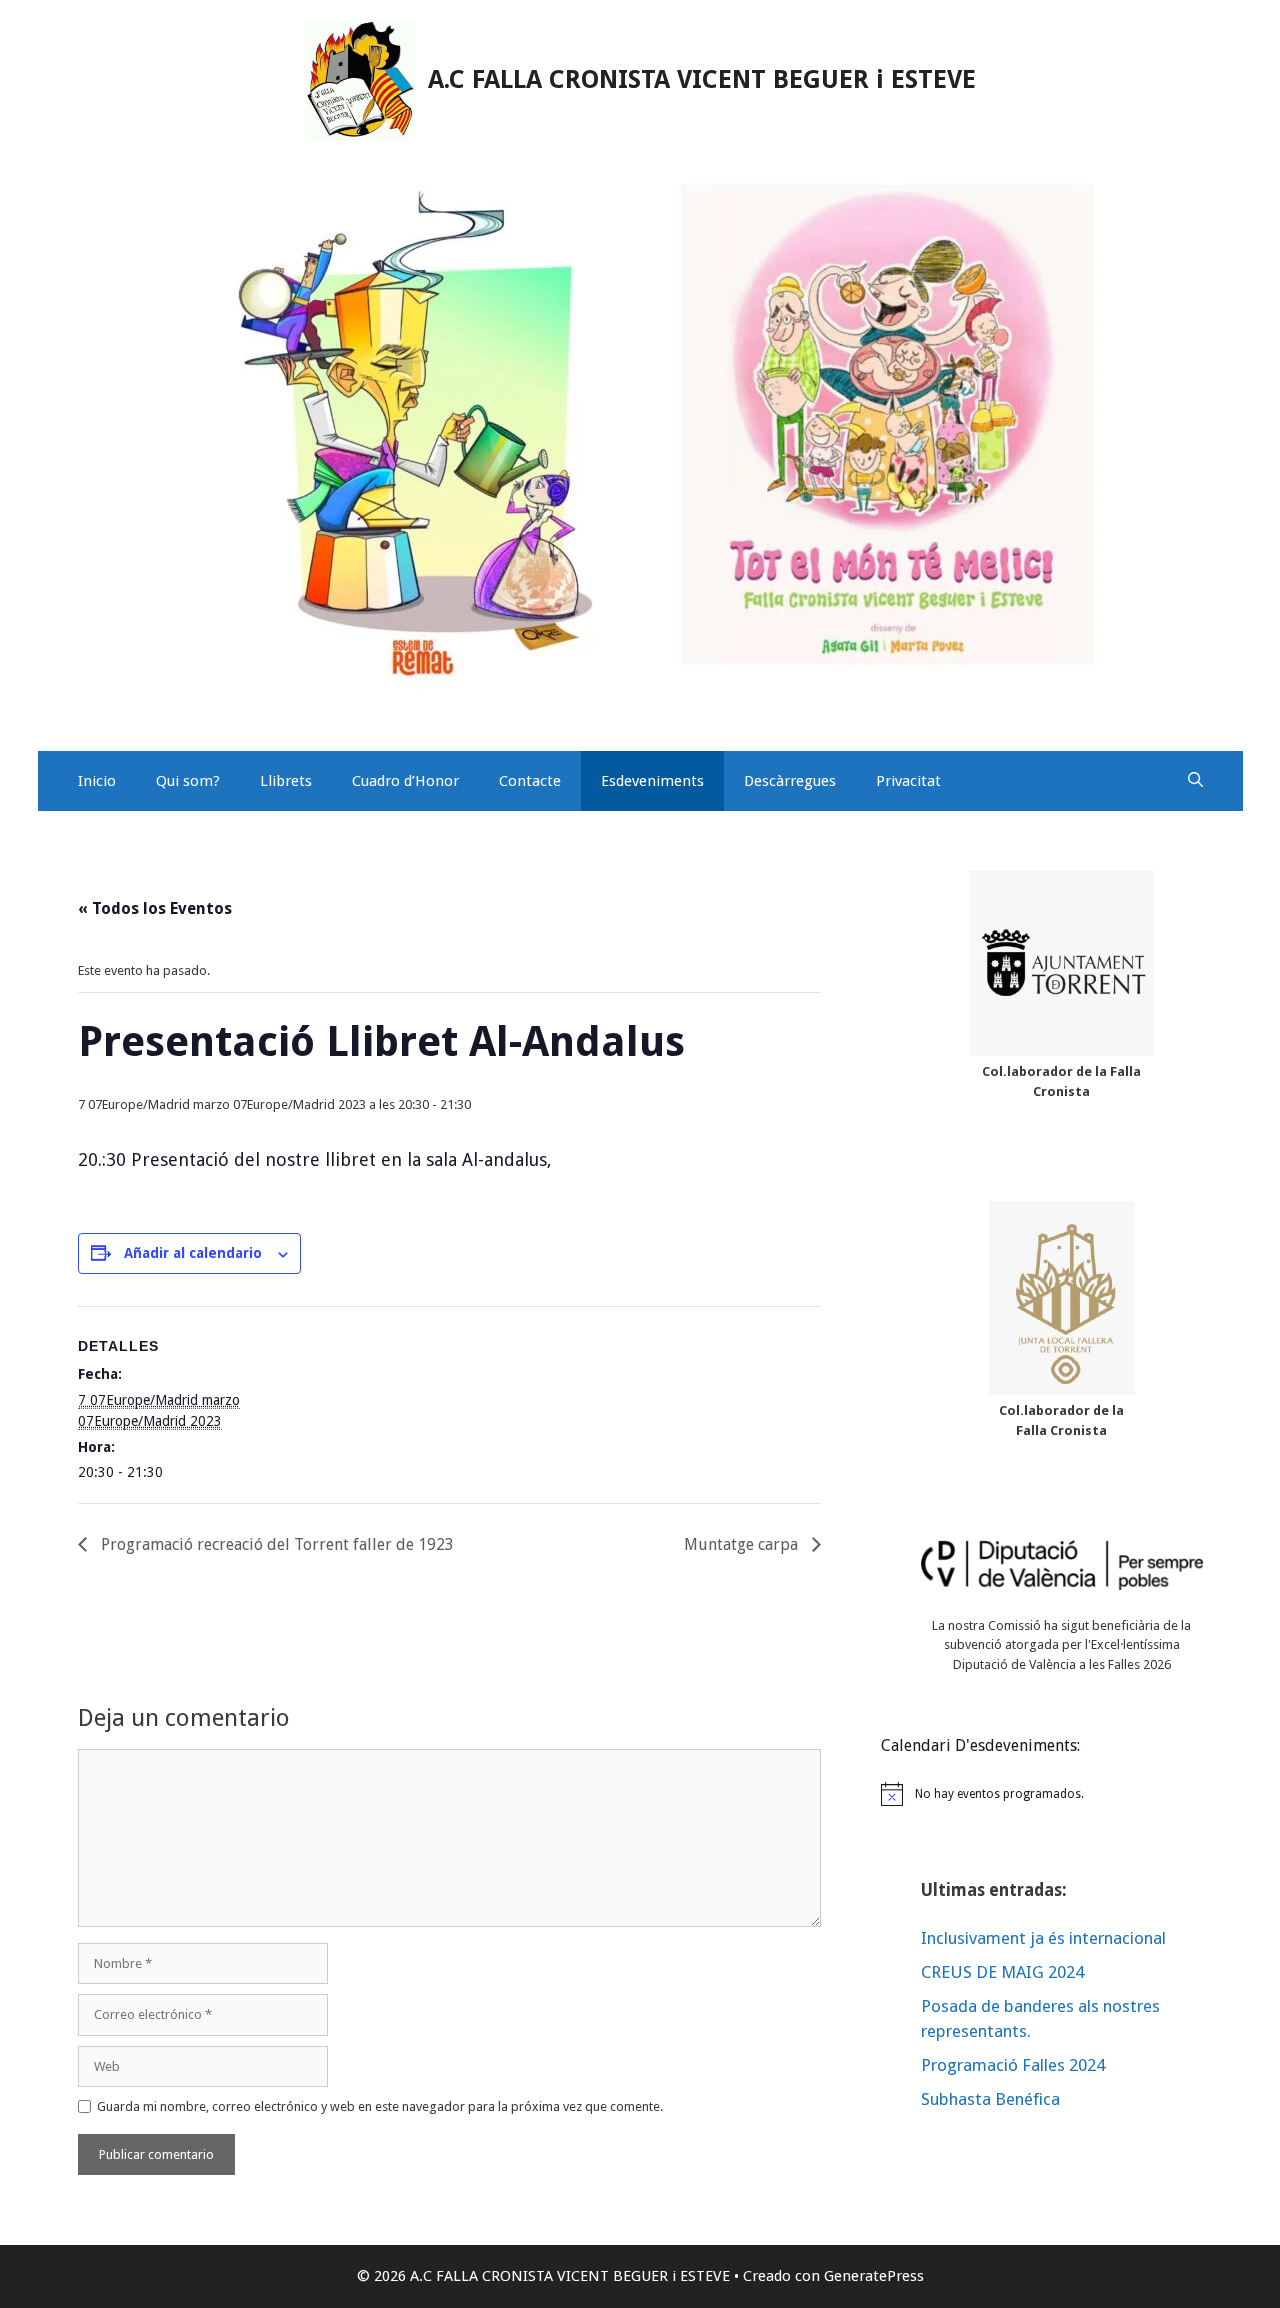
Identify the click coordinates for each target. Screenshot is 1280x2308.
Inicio (97, 781)
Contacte (530, 781)
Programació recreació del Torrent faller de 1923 (275, 1544)
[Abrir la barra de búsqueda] (1195, 781)
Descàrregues (790, 781)
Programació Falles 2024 (1013, 2065)
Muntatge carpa (743, 1544)
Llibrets (286, 781)
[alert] (1062, 1794)
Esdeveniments (652, 781)
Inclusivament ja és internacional (1043, 1938)
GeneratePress (874, 2276)
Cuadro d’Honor (405, 781)
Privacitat (908, 781)
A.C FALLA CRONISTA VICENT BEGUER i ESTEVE (702, 79)
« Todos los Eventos (155, 908)
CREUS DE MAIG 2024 (1002, 1972)
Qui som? (188, 781)
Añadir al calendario (193, 1253)
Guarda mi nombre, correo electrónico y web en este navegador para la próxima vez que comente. (380, 2106)
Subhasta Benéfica (990, 2099)
